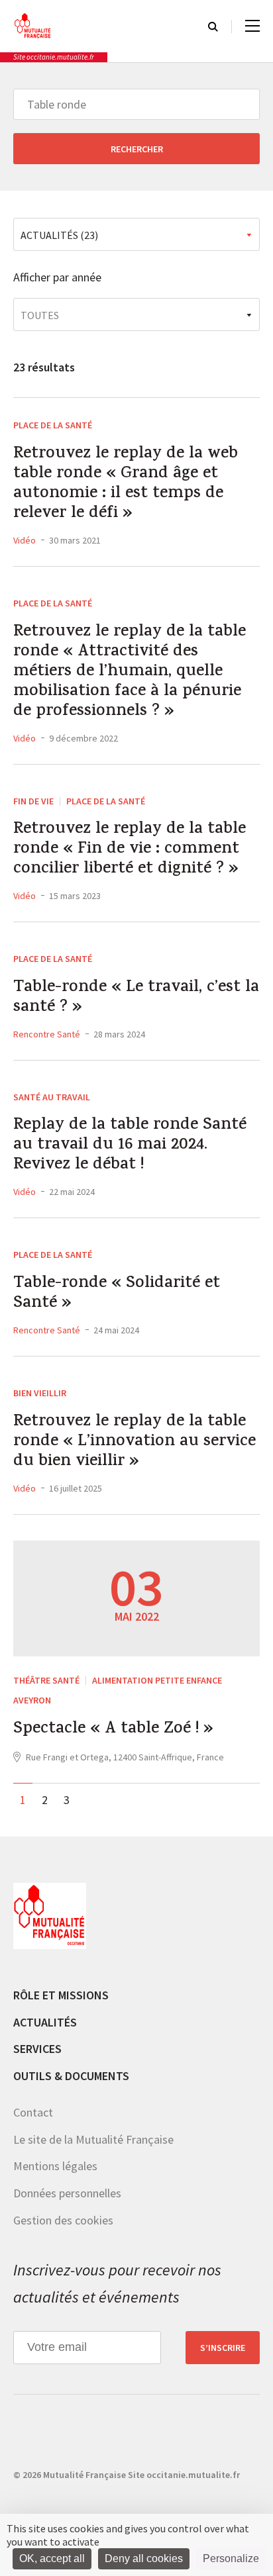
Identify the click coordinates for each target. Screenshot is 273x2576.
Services (37, 2049)
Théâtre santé (46, 1680)
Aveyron (32, 1700)
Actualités (45, 2022)
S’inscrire (223, 2348)
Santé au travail (52, 1097)
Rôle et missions (61, 1995)
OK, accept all (52, 2558)
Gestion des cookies (63, 2220)
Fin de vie (33, 801)
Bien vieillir (40, 1393)
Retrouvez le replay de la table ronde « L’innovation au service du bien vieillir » (135, 1443)
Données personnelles (67, 2193)
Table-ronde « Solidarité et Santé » (117, 1294)
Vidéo (25, 540)
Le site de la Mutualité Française (93, 2139)
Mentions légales (55, 2166)
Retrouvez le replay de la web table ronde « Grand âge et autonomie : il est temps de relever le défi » (126, 485)
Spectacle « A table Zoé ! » (113, 1730)
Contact (33, 2112)
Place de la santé (53, 425)
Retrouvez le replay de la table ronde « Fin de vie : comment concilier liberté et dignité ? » (130, 850)
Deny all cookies (144, 2558)
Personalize (231, 2558)
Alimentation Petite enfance (157, 1680)
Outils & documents (71, 2076)
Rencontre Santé (47, 1034)
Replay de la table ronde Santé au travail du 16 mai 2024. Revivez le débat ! (130, 1146)
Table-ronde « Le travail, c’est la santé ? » (136, 998)
